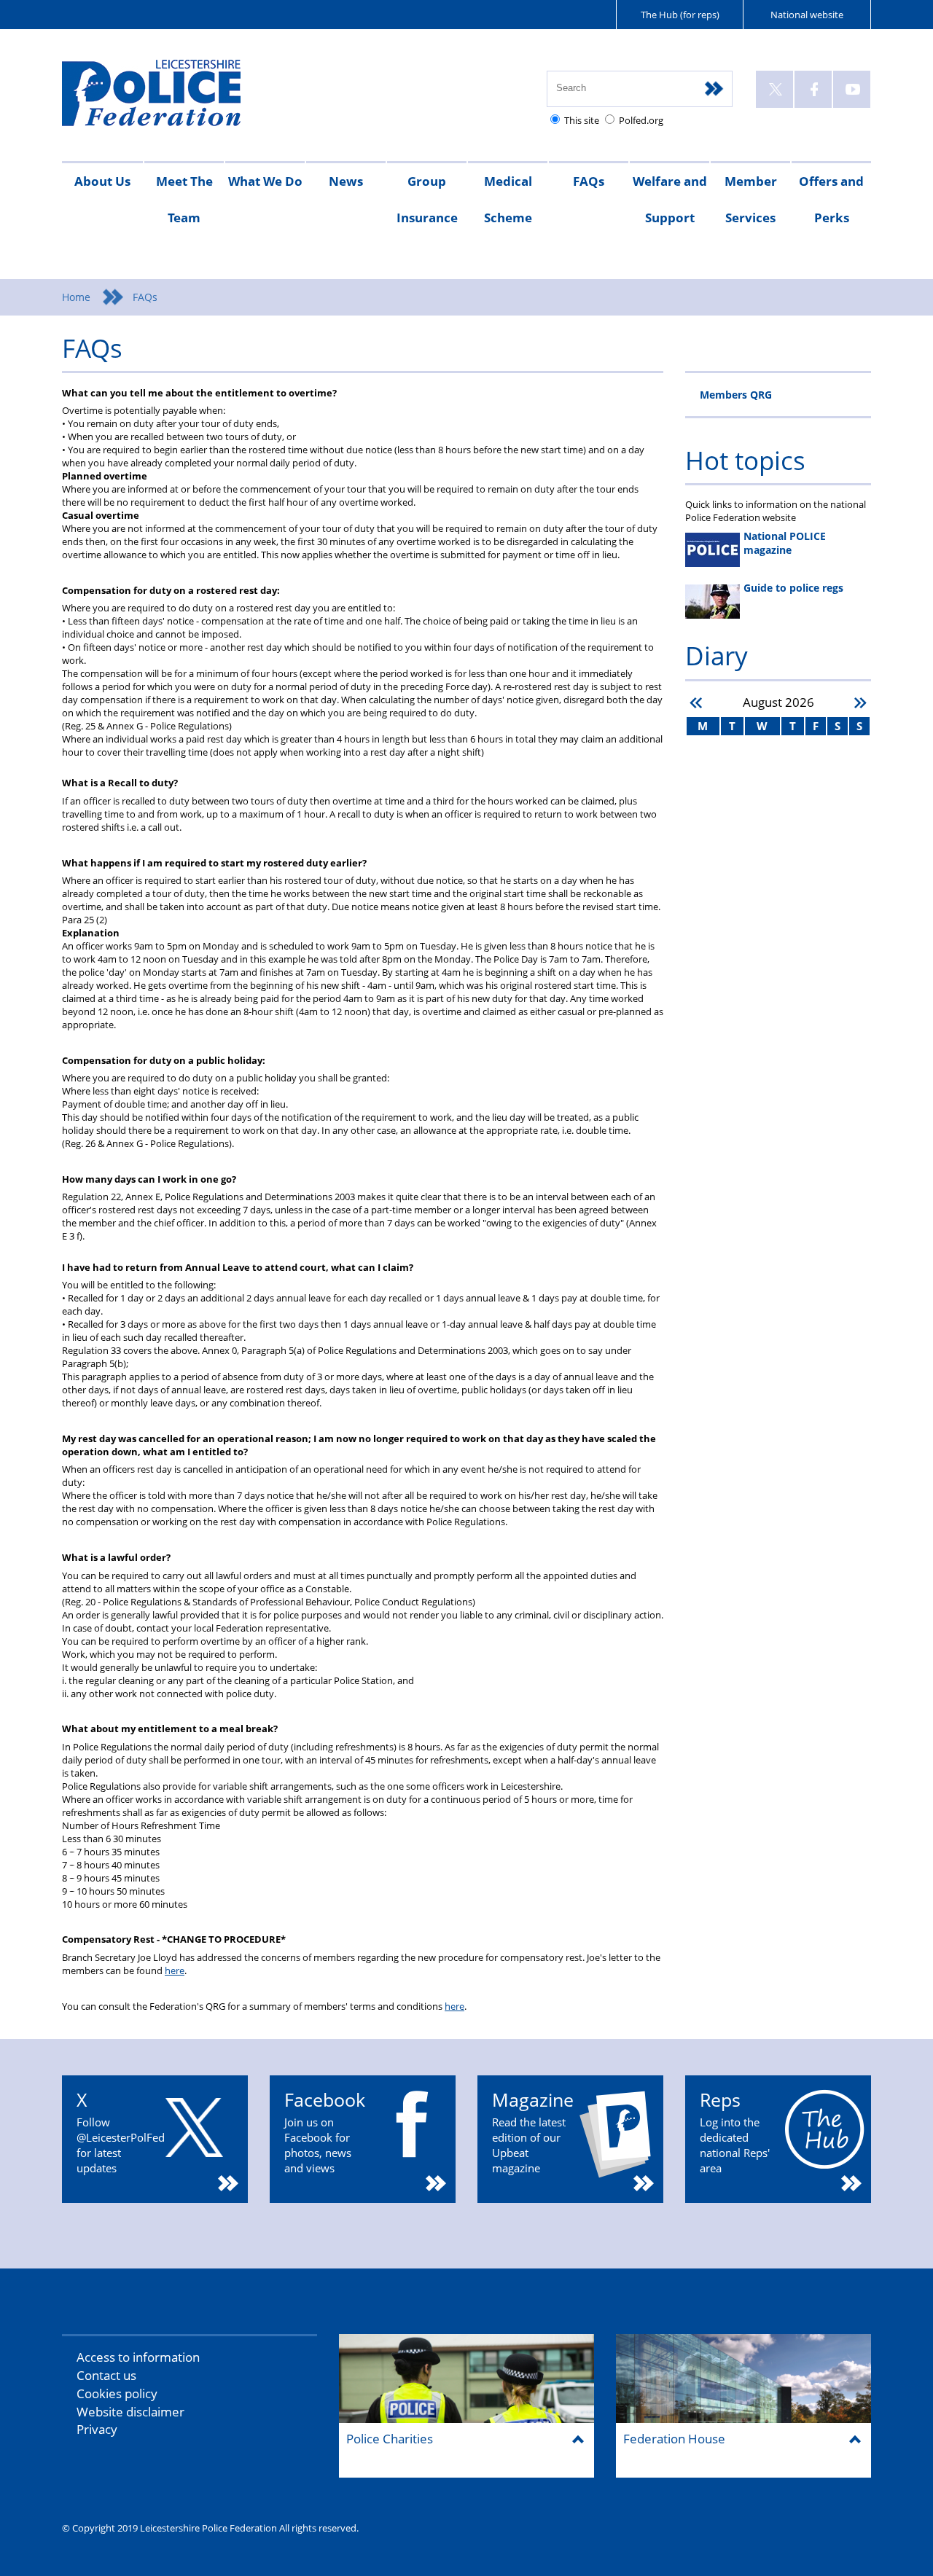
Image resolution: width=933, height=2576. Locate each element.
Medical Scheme (508, 199)
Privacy (97, 2429)
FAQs (589, 181)
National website (807, 15)
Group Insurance (427, 199)
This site (582, 120)
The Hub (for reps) (680, 15)
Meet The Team (184, 199)
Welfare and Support (670, 199)
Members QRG (736, 395)
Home (76, 297)
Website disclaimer (130, 2412)
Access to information (138, 2357)
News (346, 181)
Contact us (106, 2375)
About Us (102, 181)
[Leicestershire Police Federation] (173, 99)
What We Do (265, 181)
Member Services (751, 199)
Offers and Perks (831, 199)
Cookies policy (117, 2393)
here (175, 1970)
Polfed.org (641, 120)
